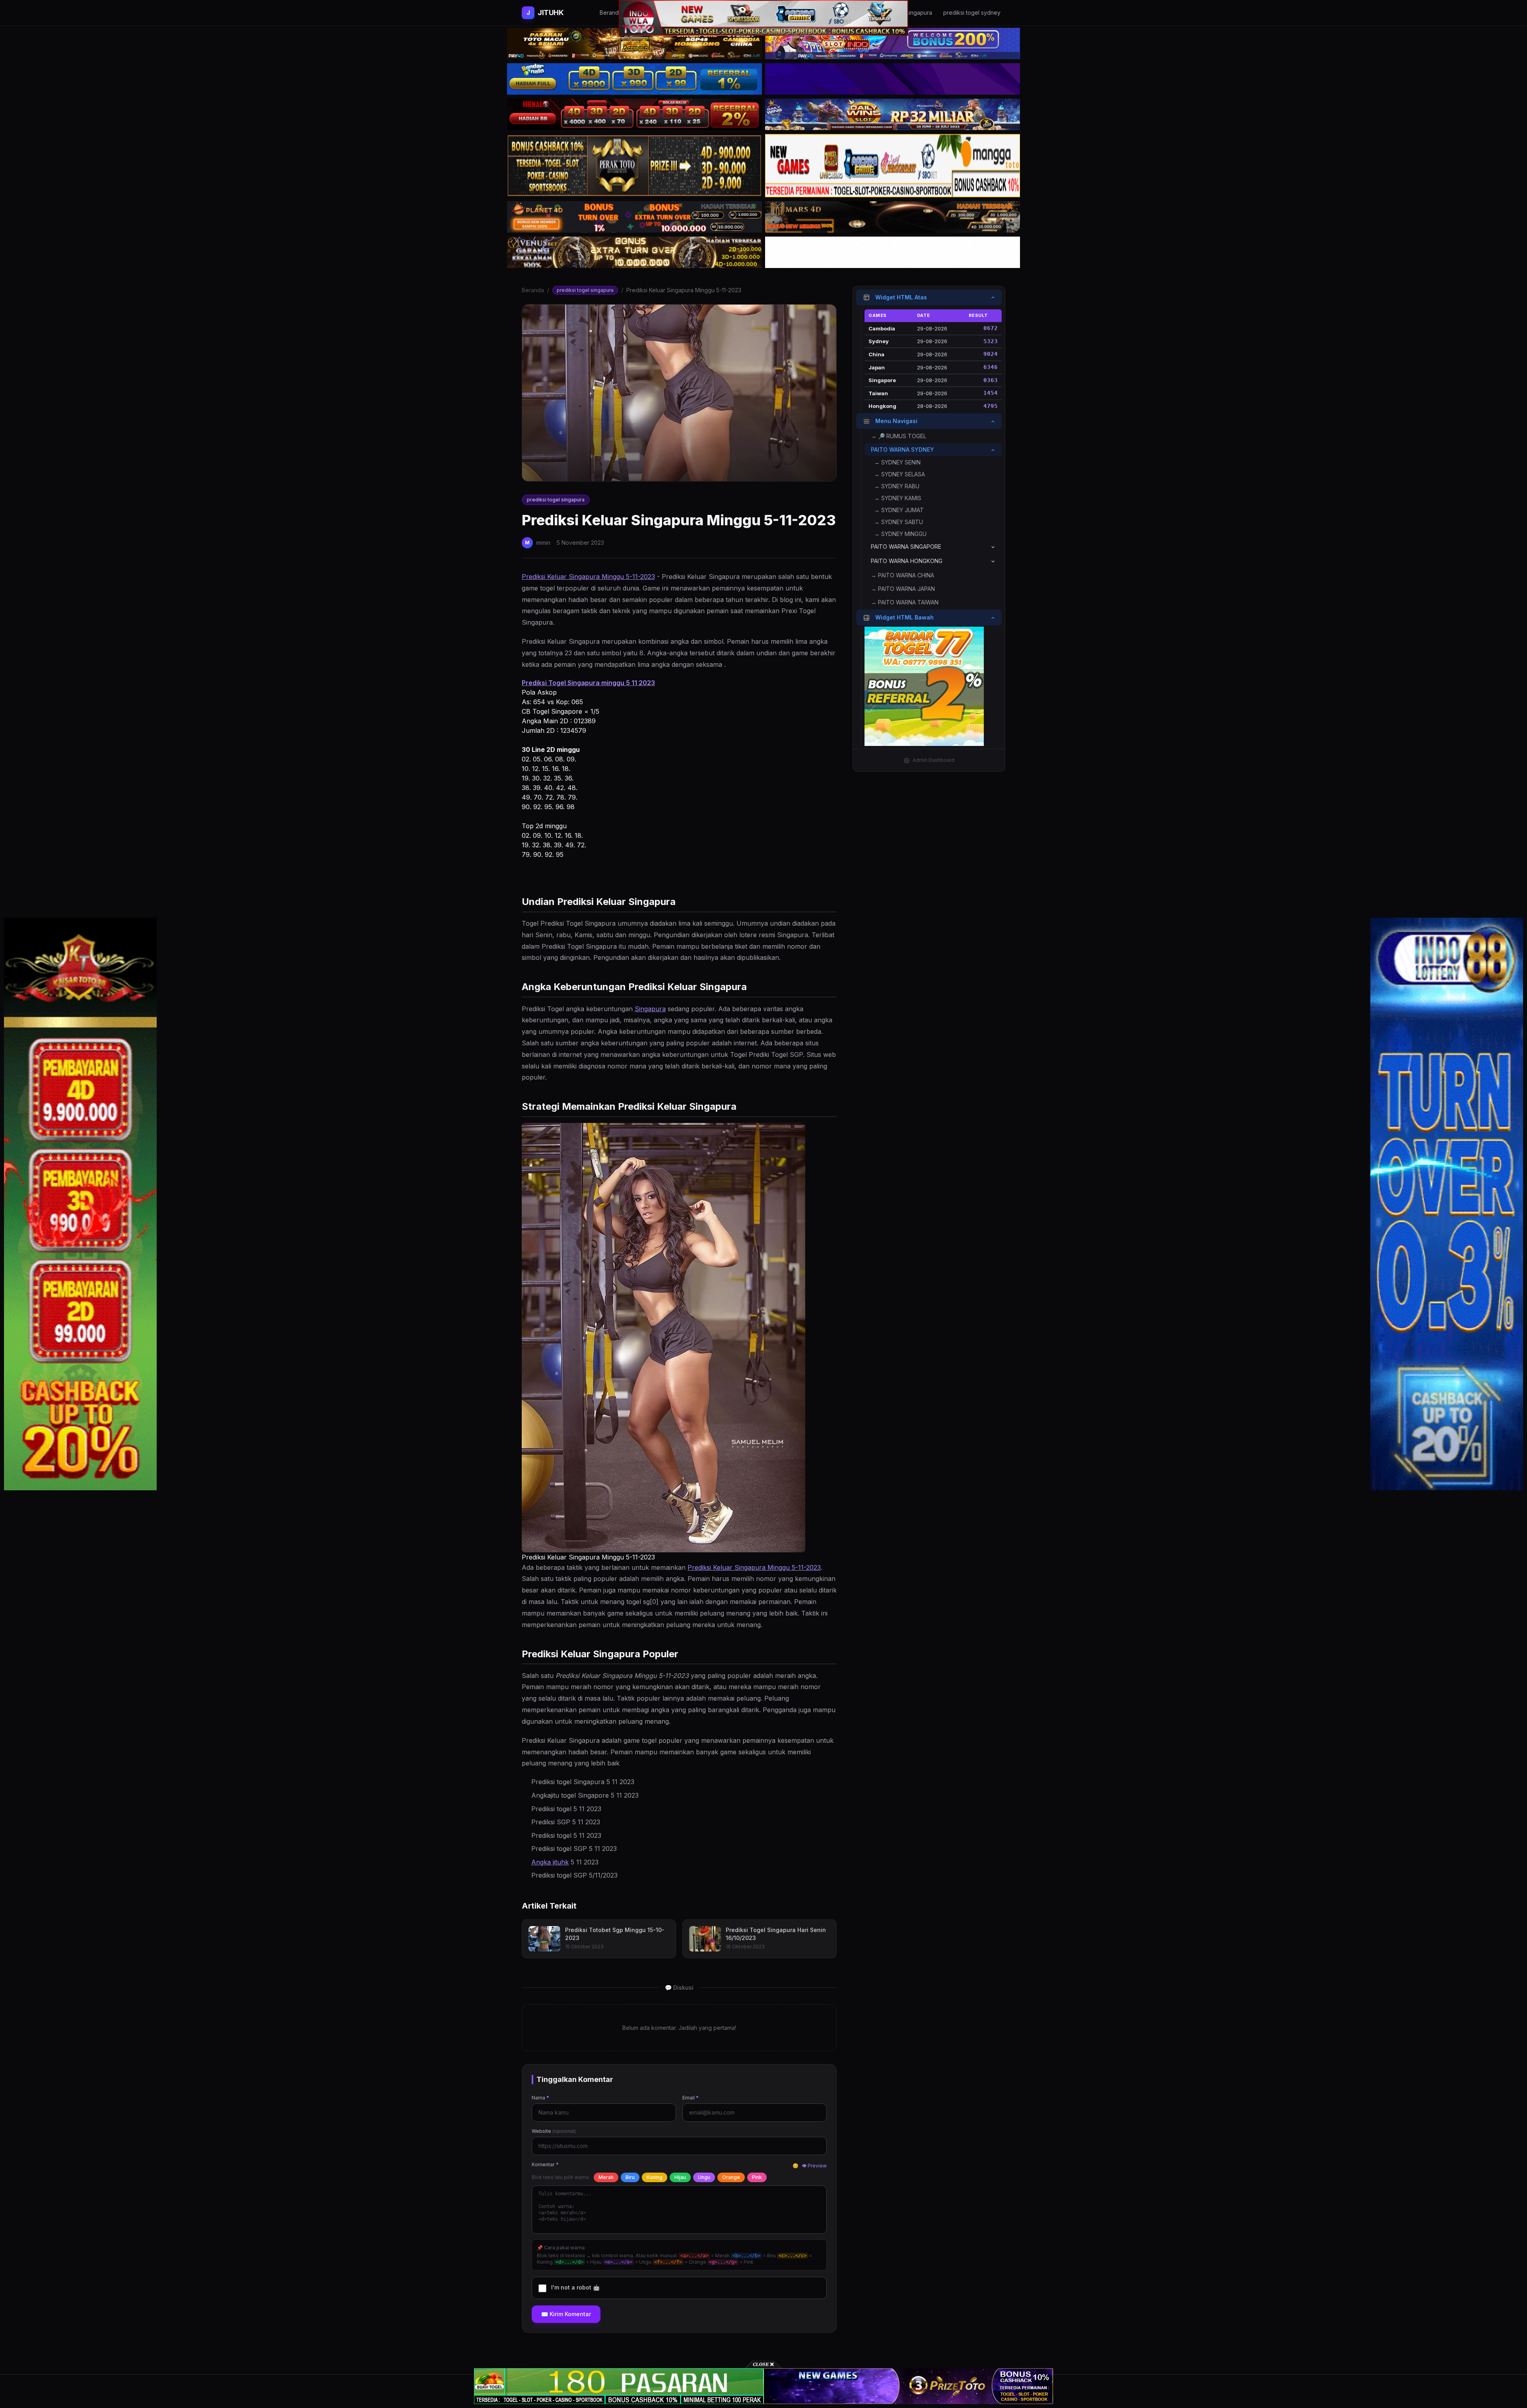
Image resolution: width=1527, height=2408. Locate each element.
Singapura (650, 1009)
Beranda (533, 290)
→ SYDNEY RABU (897, 486)
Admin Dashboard (933, 760)
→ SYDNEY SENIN (897, 463)
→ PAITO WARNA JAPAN (903, 589)
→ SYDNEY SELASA (899, 475)
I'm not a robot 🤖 (575, 2287)
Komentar (545, 2164)
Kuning (655, 2177)
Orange (731, 2177)
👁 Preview (814, 2166)
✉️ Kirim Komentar (566, 2314)
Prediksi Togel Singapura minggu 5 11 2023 (588, 683)
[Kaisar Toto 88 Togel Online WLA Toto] (80, 1204)
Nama (540, 2098)
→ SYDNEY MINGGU (900, 534)
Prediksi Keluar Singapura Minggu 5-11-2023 (588, 577)
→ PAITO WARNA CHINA (902, 576)
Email (691, 2098)
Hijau (680, 2177)
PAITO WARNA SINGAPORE (906, 547)
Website (554, 2131)
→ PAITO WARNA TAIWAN (905, 603)
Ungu (704, 2177)
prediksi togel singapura (585, 290)
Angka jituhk (550, 1862)
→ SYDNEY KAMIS (898, 498)
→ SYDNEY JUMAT (899, 510)
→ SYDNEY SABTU (899, 522)
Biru (630, 2177)
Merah (606, 2177)
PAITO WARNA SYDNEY (902, 450)
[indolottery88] (1447, 1204)
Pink (757, 2177)
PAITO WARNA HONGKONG (907, 561)
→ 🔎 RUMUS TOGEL (899, 436)
